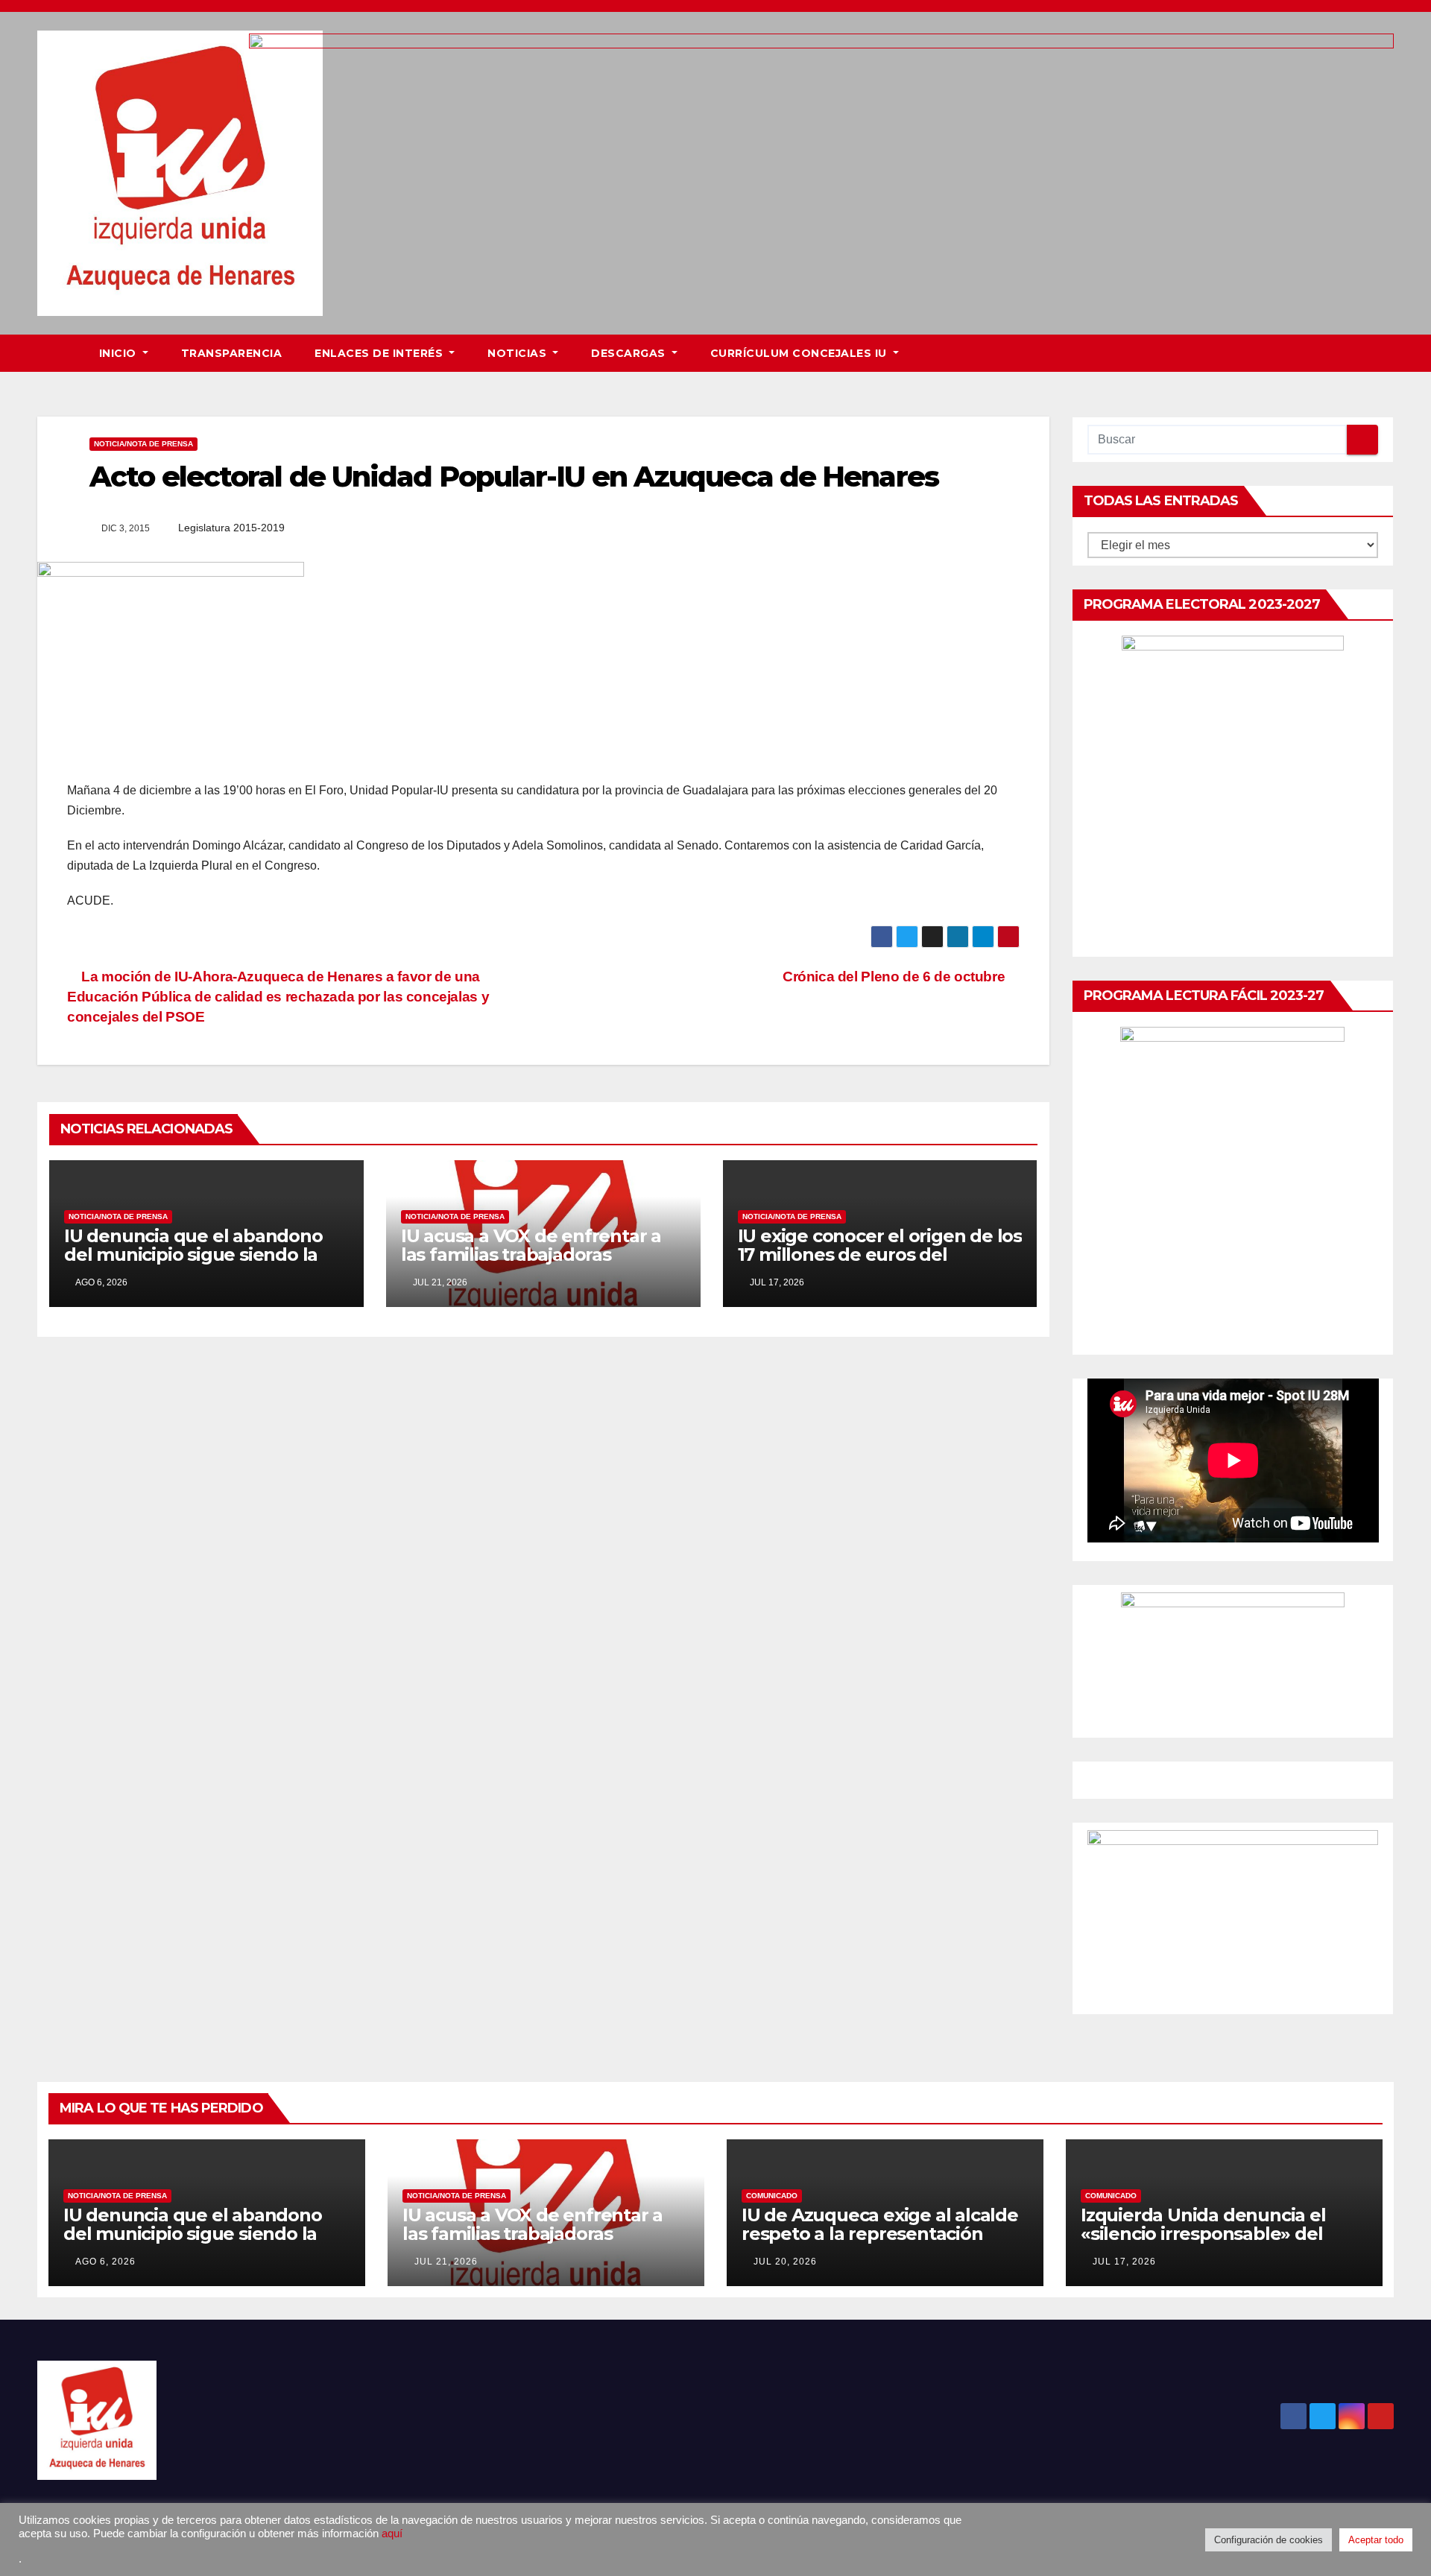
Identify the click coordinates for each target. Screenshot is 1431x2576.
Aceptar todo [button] (1376, 2540)
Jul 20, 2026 (785, 2262)
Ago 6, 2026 (105, 2262)
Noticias (519, 353)
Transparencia (232, 353)
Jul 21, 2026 (446, 2262)
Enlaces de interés (380, 353)
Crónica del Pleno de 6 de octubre (895, 977)
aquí (392, 2534)
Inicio (120, 353)
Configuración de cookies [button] (1269, 2540)
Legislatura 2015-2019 (231, 528)
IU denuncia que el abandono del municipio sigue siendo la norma (193, 1254)
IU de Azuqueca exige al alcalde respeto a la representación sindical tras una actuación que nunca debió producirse (880, 2243)
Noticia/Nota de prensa (143, 444)
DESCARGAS (630, 353)
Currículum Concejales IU (800, 353)
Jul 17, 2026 (1124, 2262)
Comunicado (772, 2196)
